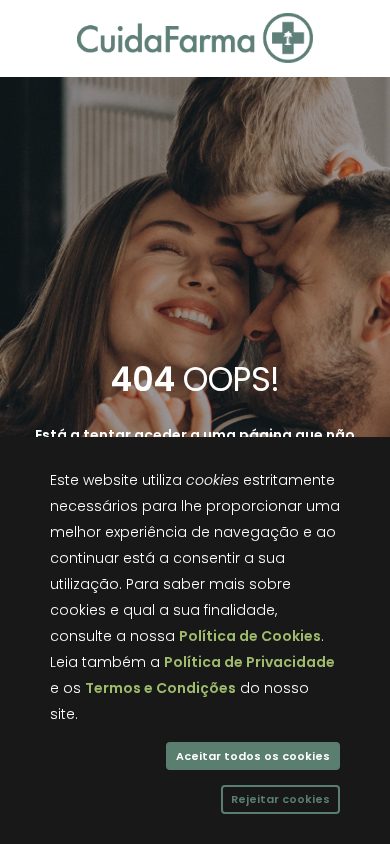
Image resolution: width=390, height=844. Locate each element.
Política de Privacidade (249, 662)
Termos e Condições (160, 688)
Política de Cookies (250, 636)
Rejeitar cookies (280, 799)
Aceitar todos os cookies (253, 756)
